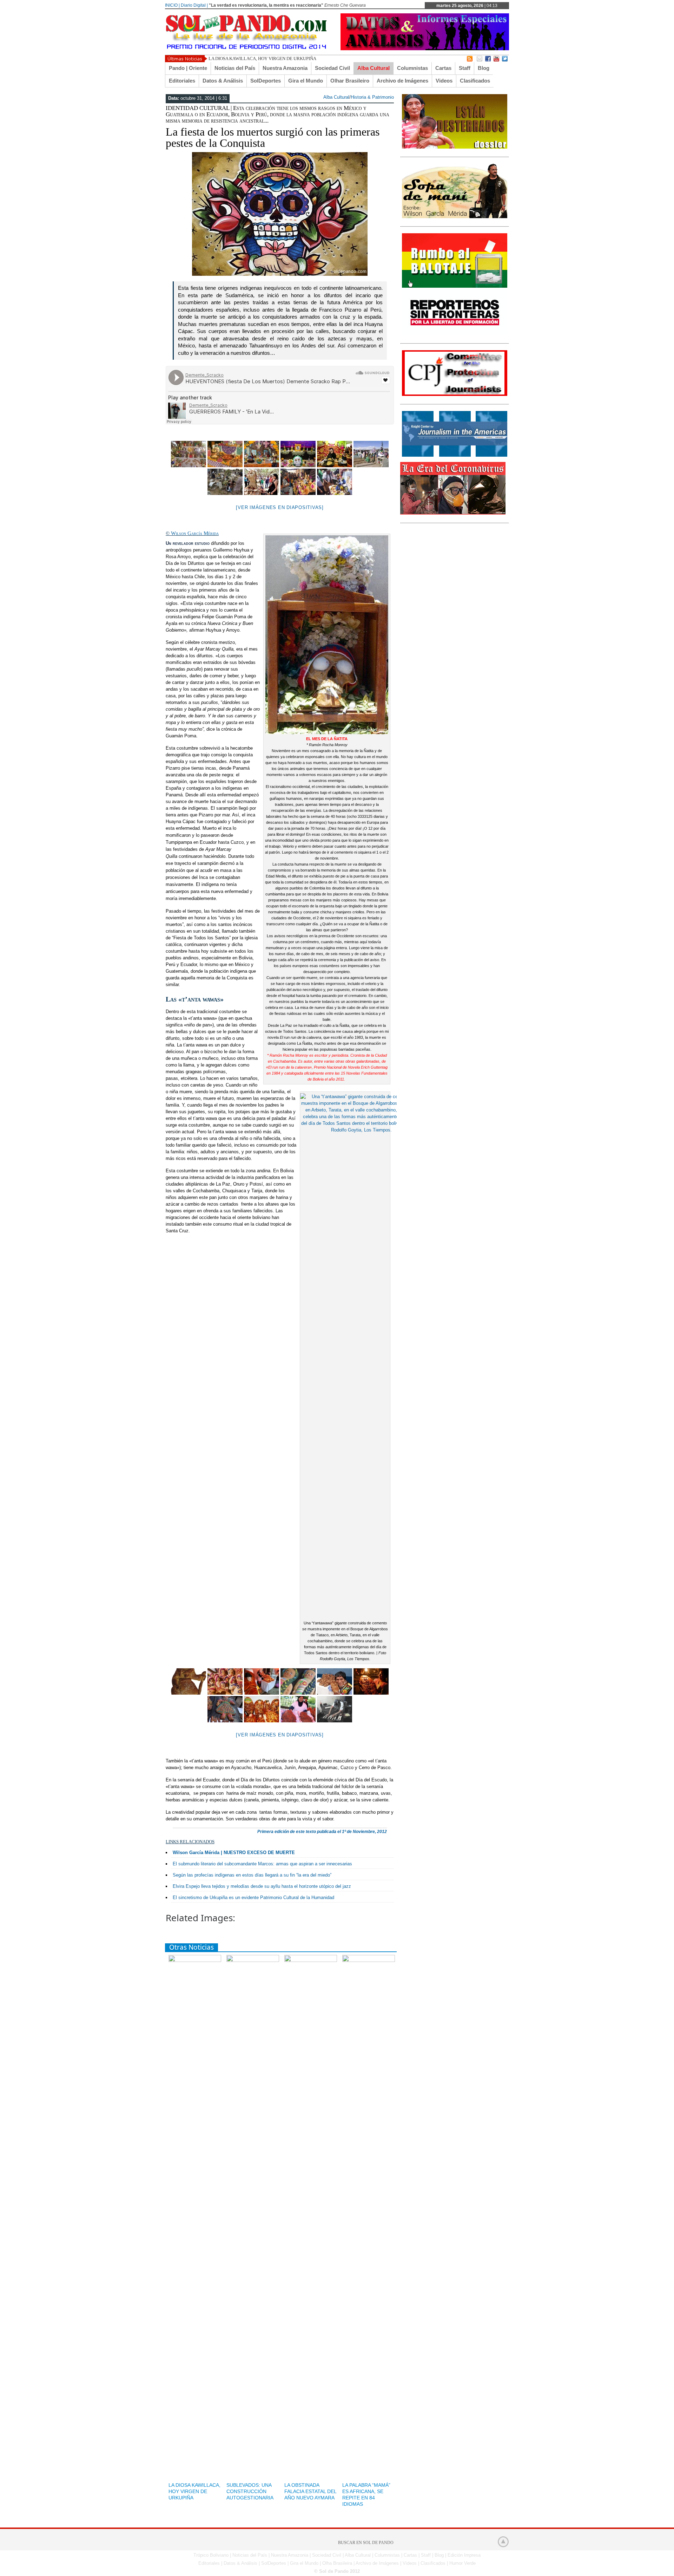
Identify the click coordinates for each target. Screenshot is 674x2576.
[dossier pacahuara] (455, 147)
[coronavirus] (453, 513)
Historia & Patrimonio (372, 97)
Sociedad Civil (332, 68)
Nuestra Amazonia (285, 68)
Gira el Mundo (306, 81)
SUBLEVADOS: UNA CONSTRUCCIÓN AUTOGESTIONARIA (250, 2491)
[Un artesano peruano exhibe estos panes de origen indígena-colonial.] (335, 1681)
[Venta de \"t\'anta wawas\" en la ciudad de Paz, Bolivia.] (262, 1681)
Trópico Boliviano (211, 2555)
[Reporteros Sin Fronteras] (455, 334)
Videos (444, 81)
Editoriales (182, 81)
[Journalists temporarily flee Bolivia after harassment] (455, 394)
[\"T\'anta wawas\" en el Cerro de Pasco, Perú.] (298, 1681)
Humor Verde (462, 2563)
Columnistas (412, 68)
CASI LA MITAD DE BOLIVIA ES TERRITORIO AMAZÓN (265, 58)
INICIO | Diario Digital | (186, 5)
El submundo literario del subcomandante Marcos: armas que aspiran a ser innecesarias (262, 1864)
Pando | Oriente (188, 68)
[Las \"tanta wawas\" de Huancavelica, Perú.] (225, 1709)
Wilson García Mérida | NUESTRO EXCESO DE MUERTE (234, 1853)
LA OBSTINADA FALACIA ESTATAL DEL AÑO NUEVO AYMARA (310, 2491)
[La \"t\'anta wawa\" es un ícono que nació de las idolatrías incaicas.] (189, 1681)
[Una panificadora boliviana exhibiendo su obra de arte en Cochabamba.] (371, 1681)
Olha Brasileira (337, 2563)
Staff (465, 68)
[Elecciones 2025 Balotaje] (455, 286)
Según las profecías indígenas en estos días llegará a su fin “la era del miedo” (252, 1875)
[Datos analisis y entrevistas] (425, 49)
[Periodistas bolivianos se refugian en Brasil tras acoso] (455, 455)
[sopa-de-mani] (455, 217)
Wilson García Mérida (195, 533)
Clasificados (475, 81)
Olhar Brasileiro (350, 81)
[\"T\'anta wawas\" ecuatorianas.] (225, 1681)
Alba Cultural (374, 68)
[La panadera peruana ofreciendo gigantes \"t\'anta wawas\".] (298, 1709)
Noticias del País (235, 68)
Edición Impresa (464, 2555)
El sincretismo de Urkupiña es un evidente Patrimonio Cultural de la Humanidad (253, 1897)
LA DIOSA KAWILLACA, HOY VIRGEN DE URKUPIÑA (194, 2491)
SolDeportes (266, 81)
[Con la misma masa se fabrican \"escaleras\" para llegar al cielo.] (335, 1709)
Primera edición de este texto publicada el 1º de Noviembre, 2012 (322, 1832)
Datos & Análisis (223, 81)
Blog (484, 68)
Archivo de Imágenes (402, 81)
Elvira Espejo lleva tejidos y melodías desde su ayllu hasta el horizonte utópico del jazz (262, 1886)
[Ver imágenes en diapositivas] (280, 507)
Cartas (443, 68)
